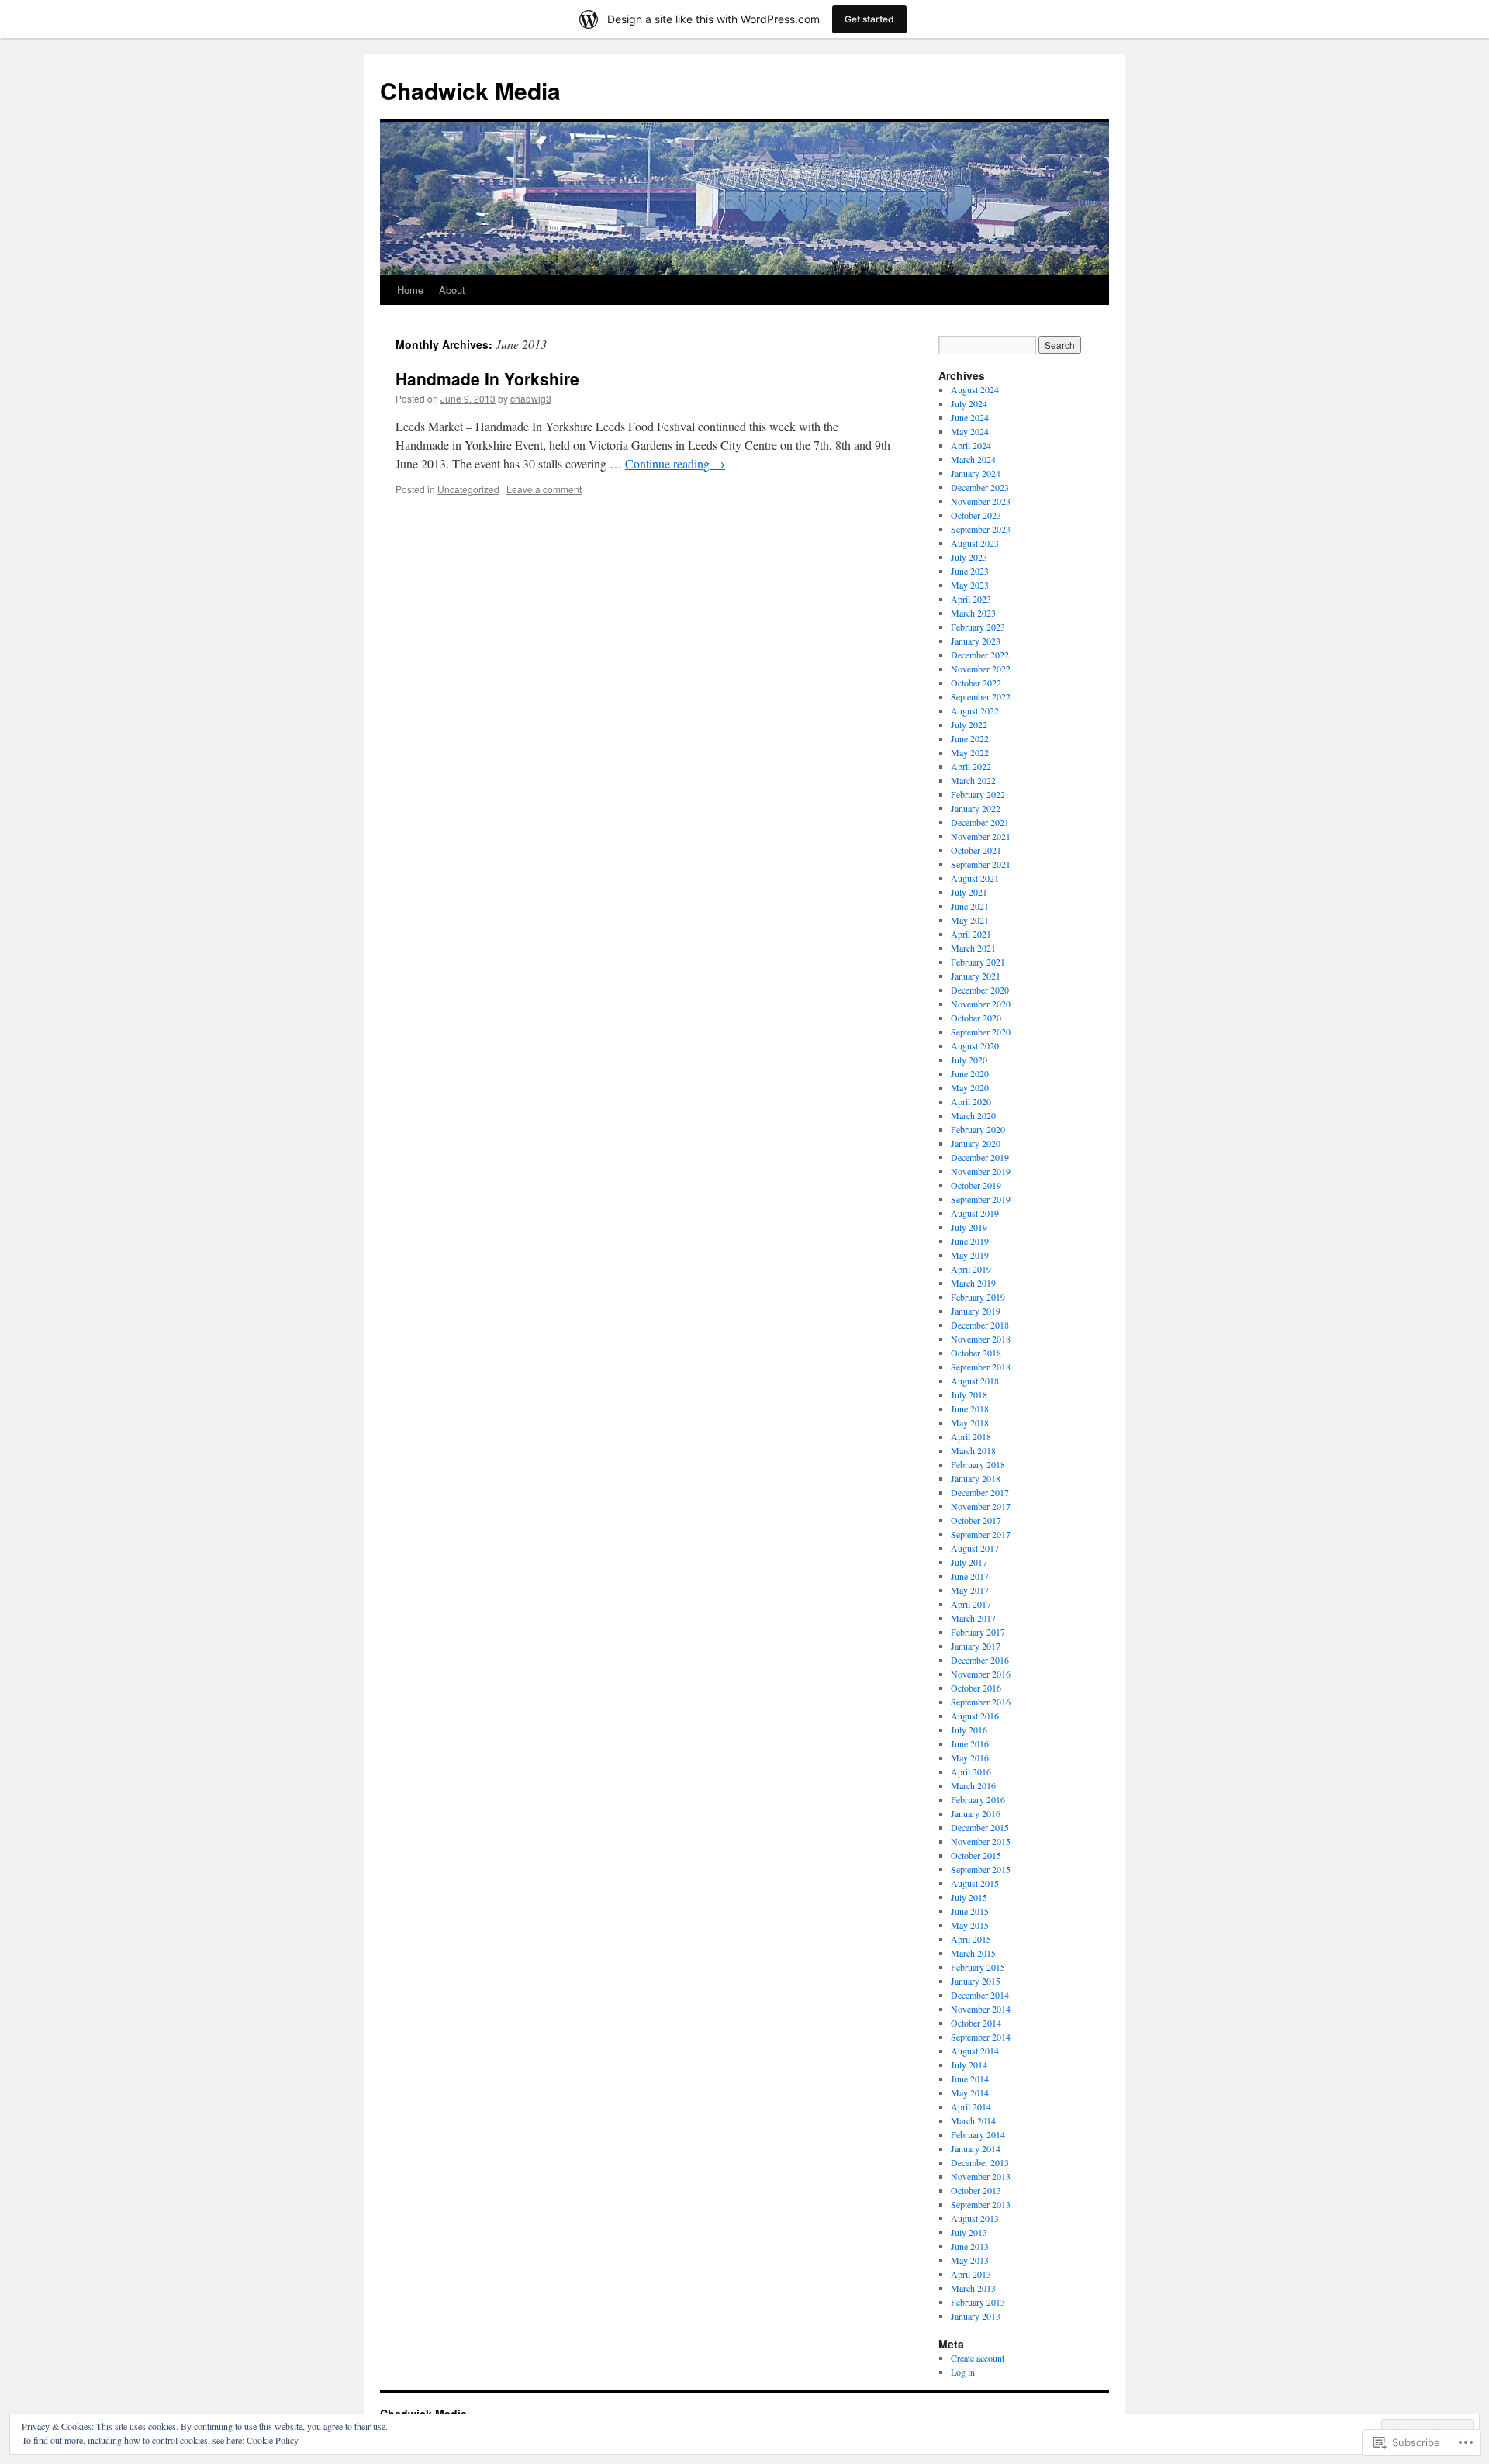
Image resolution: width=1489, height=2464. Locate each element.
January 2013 (976, 2316)
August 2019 (975, 1213)
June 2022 (970, 738)
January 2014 (976, 2148)
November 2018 (981, 1339)
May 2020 (970, 1087)
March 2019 (973, 1283)
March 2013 (973, 2288)
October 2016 (976, 1688)
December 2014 (980, 1995)
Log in (963, 2372)
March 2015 (973, 1953)
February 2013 (978, 2302)
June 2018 (970, 1408)
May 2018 (970, 1422)
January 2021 (976, 976)
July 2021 (969, 892)
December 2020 (980, 990)
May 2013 (970, 2260)
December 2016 (980, 1660)
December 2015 (980, 1827)
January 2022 (976, 808)
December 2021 (980, 822)
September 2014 (981, 2037)
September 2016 (981, 1702)
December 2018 (980, 1325)
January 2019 (976, 1311)
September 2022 (981, 696)
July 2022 (969, 724)
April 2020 (971, 1101)
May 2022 (970, 752)
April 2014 (971, 2106)
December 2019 (980, 1157)
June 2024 (970, 417)
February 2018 (978, 1464)
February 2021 (978, 962)
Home (410, 290)
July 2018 (969, 1394)
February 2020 (978, 1129)
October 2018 (976, 1353)
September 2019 (981, 1199)
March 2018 (973, 1450)
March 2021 (973, 948)
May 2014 (970, 2092)
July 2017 (969, 1562)
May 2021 (970, 920)
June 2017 (970, 1576)
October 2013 (976, 2190)
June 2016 (970, 1743)
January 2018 (976, 1478)
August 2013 (975, 2218)
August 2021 (975, 878)
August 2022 (975, 710)
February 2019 (978, 1297)
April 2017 (971, 1604)
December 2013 (980, 2162)
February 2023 (978, 627)
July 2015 (969, 1897)
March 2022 (973, 780)
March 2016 (973, 1785)
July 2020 (969, 1059)
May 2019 (970, 1255)
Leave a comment (544, 489)
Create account (978, 2358)
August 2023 (975, 543)
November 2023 (981, 501)
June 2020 (970, 1073)
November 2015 (981, 1841)
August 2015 (975, 1883)
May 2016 (970, 1757)
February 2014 (978, 2134)
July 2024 (969, 403)
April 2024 (971, 445)
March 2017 (973, 1618)
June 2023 (970, 571)
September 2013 (981, 2204)
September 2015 (981, 1869)
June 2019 (970, 1241)
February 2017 (978, 1632)
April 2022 (971, 766)
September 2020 (981, 1032)
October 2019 (976, 1185)
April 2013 (971, 2274)
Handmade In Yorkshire (487, 378)
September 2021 (981, 864)
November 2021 (981, 836)
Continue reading (675, 463)
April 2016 (971, 1771)
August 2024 (975, 389)
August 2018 (975, 1381)
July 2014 (969, 2065)
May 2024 (970, 431)
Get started (869, 19)
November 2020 (981, 1004)
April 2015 (971, 1939)
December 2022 (980, 655)
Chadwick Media (470, 90)
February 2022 (978, 794)
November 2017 (981, 1506)
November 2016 (981, 1674)
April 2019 (971, 1269)
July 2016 (969, 1730)
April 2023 (971, 599)
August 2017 (975, 1548)
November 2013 (981, 2176)
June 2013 (970, 2246)
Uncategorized (468, 489)
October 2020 (976, 1018)
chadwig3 (531, 398)
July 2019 (969, 1227)
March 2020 (973, 1115)
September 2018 (981, 1367)
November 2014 (981, 2009)
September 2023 (981, 529)
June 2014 (970, 2079)
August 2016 (975, 1716)
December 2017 (980, 1492)
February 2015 (978, 1967)
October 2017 (976, 1520)
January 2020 (976, 1143)
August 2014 (975, 2051)
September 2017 (981, 1534)
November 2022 (981, 669)
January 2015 (976, 1981)
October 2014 (976, 2023)
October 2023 (976, 515)
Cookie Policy (273, 2440)
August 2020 (975, 1045)
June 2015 (970, 1911)
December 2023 (980, 487)
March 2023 (973, 613)
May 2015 (970, 1925)
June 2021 (970, 906)
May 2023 (970, 585)
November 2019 (981, 1171)
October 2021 (976, 850)
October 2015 (976, 1855)
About (452, 290)
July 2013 (969, 2232)
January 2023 (976, 641)
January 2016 (976, 1813)
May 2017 (970, 1590)
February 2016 (978, 1799)
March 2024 (973, 459)
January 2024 (976, 473)
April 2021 (971, 934)
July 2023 (969, 557)
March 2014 (973, 2120)
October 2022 (976, 683)
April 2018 (971, 1436)
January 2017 (976, 1646)
